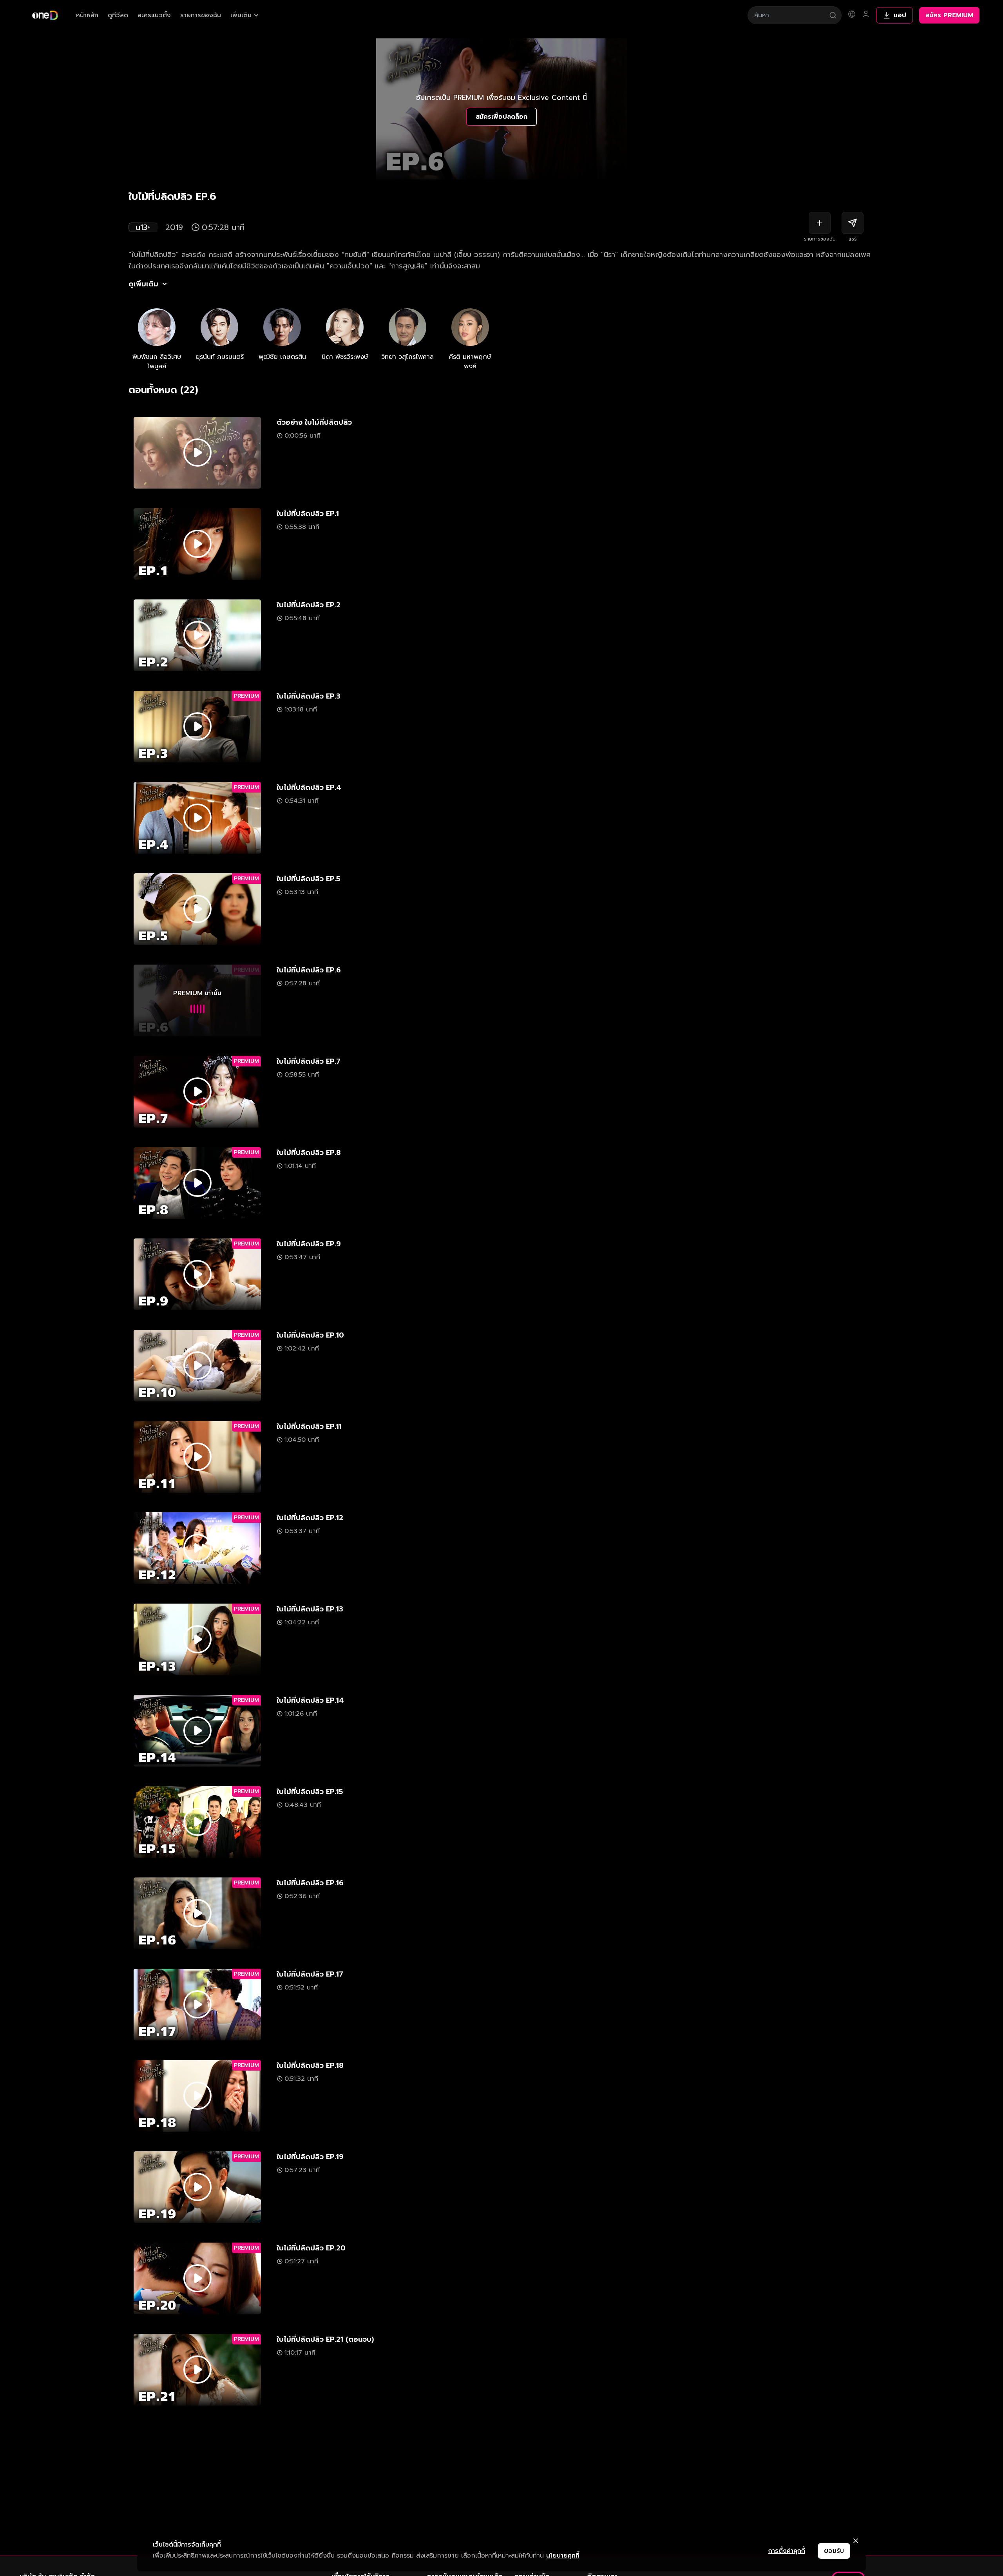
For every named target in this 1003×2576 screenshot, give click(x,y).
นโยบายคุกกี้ (563, 2556)
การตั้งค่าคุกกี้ (787, 2551)
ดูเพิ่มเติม (143, 284)
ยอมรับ (834, 2551)
